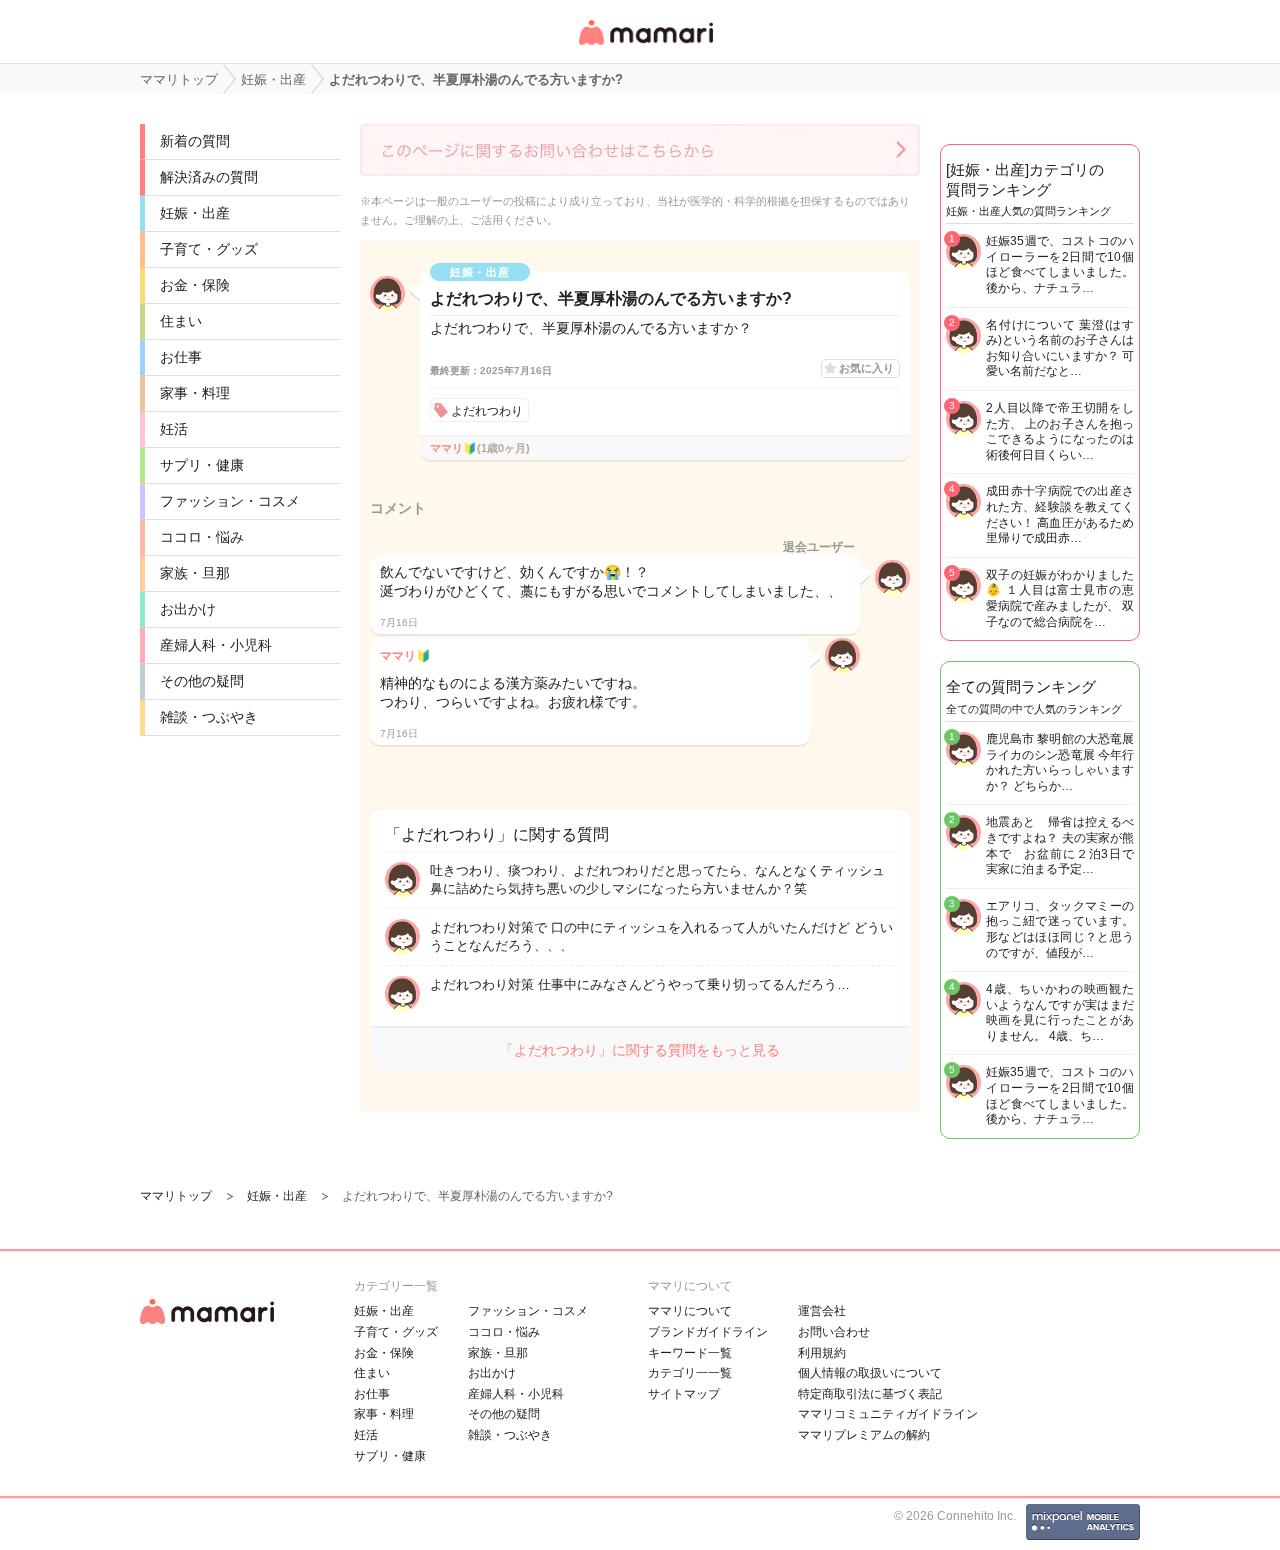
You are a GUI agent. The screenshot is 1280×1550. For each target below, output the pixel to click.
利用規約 (822, 1353)
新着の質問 (195, 141)
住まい (181, 321)
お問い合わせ (834, 1332)
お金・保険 (195, 285)
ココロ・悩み (202, 537)
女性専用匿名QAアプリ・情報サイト (645, 46)
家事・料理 (195, 393)
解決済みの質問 (209, 177)
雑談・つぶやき (209, 717)
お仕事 (181, 357)
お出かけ (188, 609)
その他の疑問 (202, 681)
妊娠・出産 (195, 213)
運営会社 (822, 1311)
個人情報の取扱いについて (870, 1373)
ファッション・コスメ (230, 501)
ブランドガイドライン (708, 1332)
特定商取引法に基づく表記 (870, 1394)
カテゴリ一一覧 (690, 1373)
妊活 (174, 429)
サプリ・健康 (202, 465)
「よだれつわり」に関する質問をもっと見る (640, 1050)
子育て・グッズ (209, 249)
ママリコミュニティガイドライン (888, 1414)
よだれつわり (487, 411)
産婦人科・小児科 (216, 645)
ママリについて (690, 1311)
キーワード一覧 (690, 1353)
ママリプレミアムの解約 (864, 1435)
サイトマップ (684, 1394)
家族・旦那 (195, 573)
